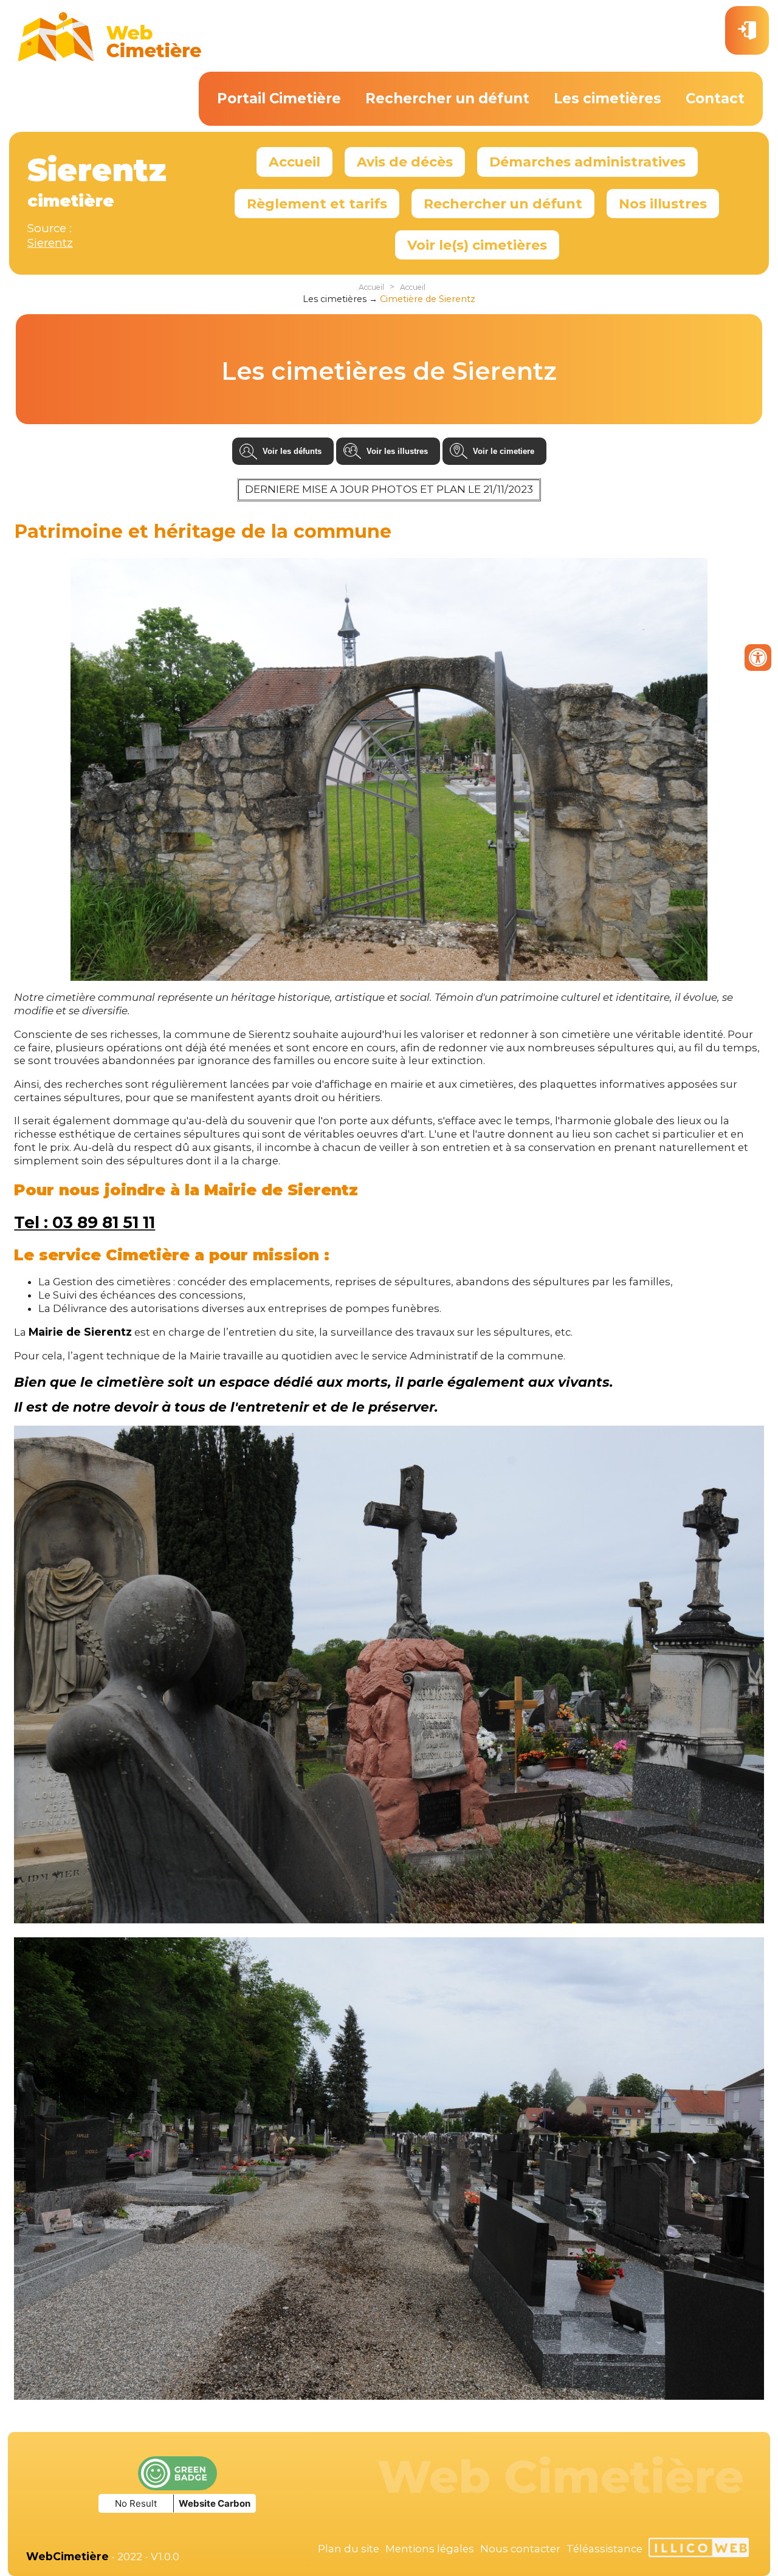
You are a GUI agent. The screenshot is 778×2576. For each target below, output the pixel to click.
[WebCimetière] (110, 58)
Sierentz (50, 243)
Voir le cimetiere (504, 451)
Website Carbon (215, 2503)
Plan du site (349, 2549)
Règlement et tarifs (317, 204)
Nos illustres (663, 204)
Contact (715, 98)
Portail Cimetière (279, 98)
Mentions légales (430, 2549)
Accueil (294, 162)
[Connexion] (747, 30)
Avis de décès (405, 162)
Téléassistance (604, 2549)
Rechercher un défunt (447, 98)
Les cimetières (608, 98)
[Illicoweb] (699, 2549)
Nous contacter (520, 2549)
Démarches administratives (587, 162)
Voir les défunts (292, 451)
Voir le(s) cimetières (477, 245)
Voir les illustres (397, 451)
